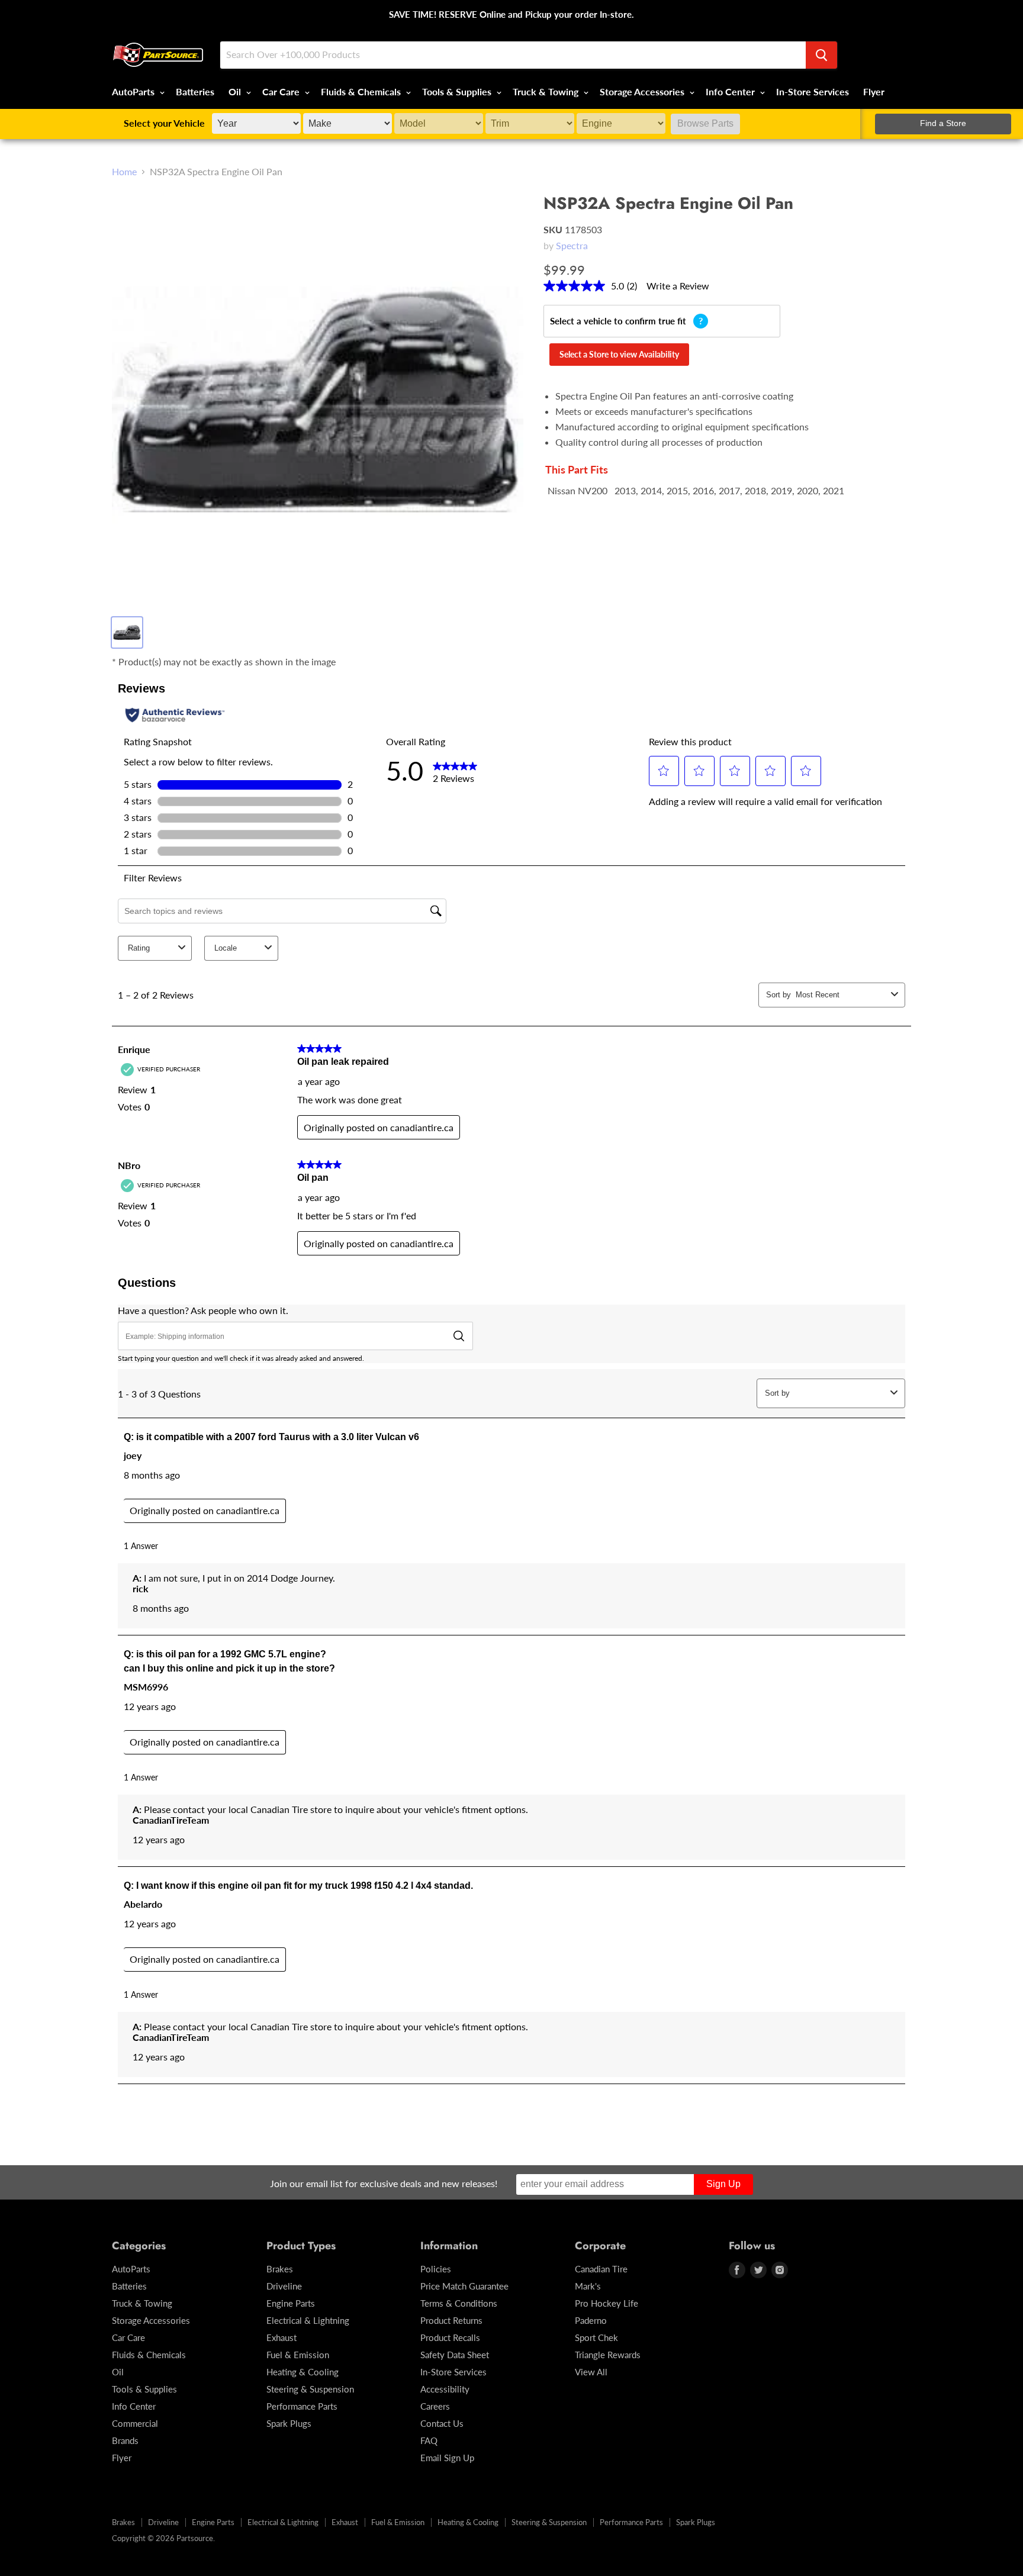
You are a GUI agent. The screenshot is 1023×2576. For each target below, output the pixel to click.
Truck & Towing (547, 91)
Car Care (282, 91)
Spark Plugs (289, 2423)
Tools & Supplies (458, 91)
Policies (436, 2269)
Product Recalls (450, 2337)
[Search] (821, 55)
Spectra (572, 245)
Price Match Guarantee (464, 2286)
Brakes (280, 2269)
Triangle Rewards (608, 2355)
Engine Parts (291, 2303)
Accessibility (445, 2389)
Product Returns (451, 2320)
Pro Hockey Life (607, 2303)
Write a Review (678, 286)
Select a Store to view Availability (619, 354)
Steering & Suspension (310, 2389)
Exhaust (282, 2337)
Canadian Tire (601, 2269)
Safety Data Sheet (455, 2355)
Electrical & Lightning (308, 2320)
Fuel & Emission (298, 2355)
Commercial (135, 2423)
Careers (435, 2406)
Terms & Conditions (459, 2303)
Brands (125, 2440)
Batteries (195, 91)
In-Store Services (813, 91)
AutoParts (134, 91)
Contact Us (442, 2423)
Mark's (588, 2286)
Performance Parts (302, 2406)
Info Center (731, 91)
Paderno (591, 2320)
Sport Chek (596, 2337)
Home (124, 172)
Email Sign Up (447, 2458)
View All (591, 2372)
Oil (236, 91)
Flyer (874, 91)
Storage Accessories (643, 91)
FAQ (429, 2440)
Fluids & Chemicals (362, 91)
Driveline (284, 2286)
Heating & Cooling (303, 2372)
